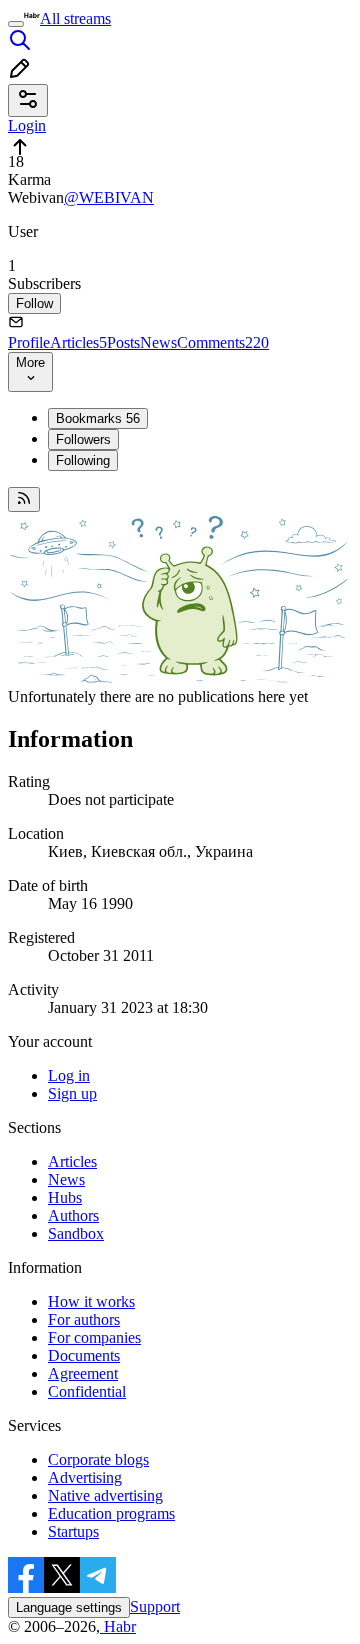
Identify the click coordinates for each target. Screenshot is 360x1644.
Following (83, 460)
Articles (78, 342)
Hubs (65, 1197)
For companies (94, 1337)
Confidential (87, 1391)
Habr (118, 1626)
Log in (69, 1075)
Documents (84, 1355)
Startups (73, 1531)
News (158, 342)
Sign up (72, 1093)
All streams (75, 18)
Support (155, 1606)
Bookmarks (98, 418)
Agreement (83, 1373)
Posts (123, 342)
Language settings (69, 1607)
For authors (84, 1319)
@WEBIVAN (109, 197)
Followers (83, 439)
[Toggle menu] (16, 24)
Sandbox (76, 1233)
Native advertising (105, 1495)
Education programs (111, 1513)
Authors (73, 1215)
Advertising (85, 1477)
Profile (29, 342)
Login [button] (27, 125)
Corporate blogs (98, 1459)
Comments (223, 342)
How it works (91, 1301)
